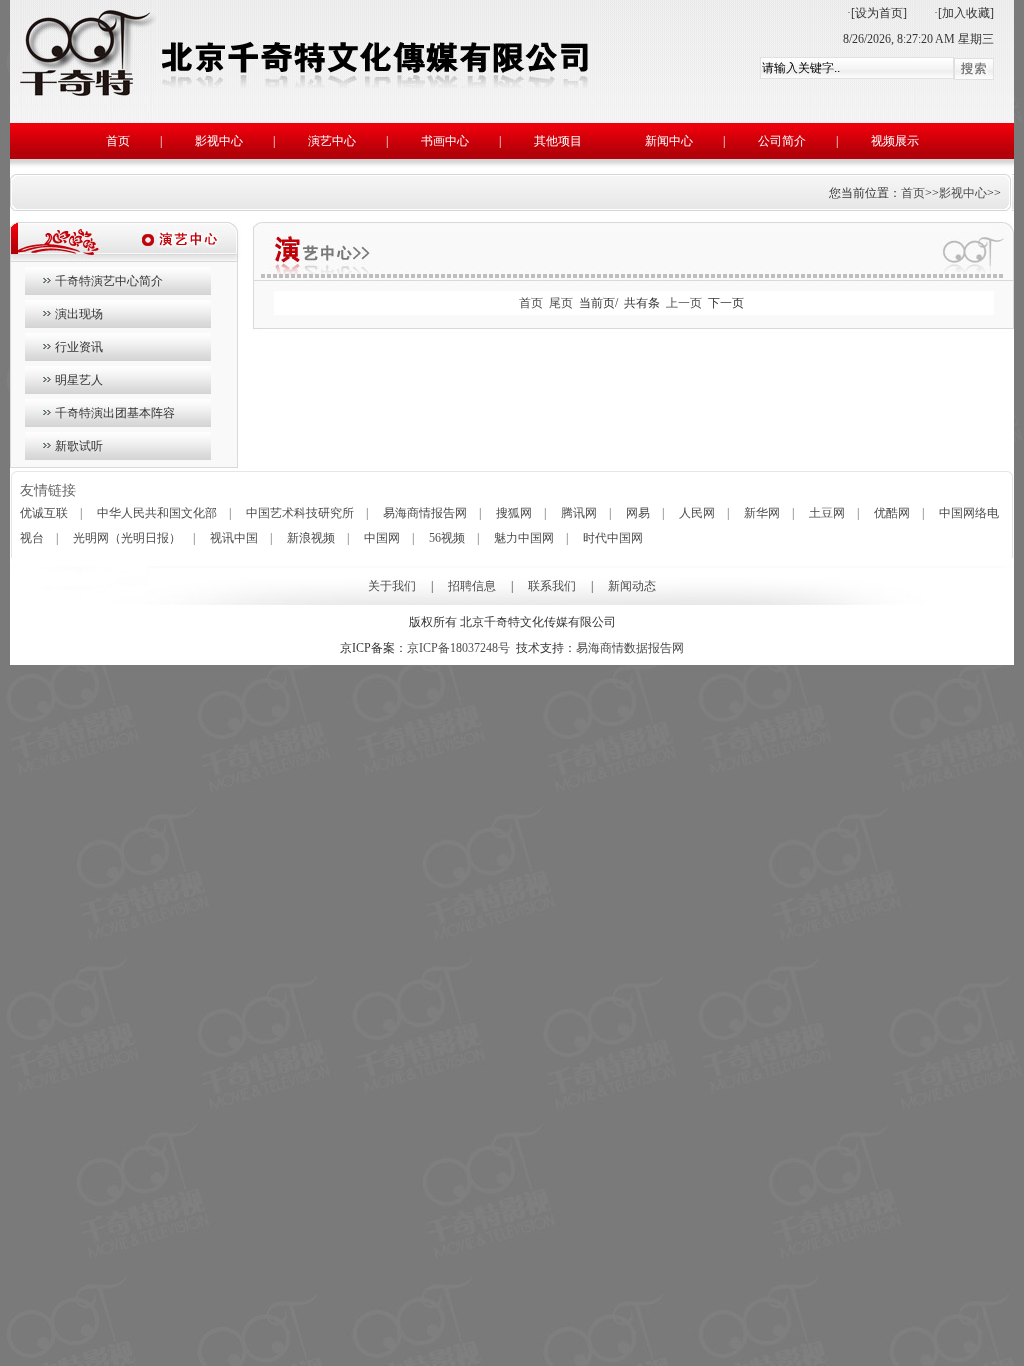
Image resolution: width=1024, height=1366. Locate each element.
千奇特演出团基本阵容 (115, 413)
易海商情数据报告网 (630, 648)
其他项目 (558, 141)
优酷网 (892, 513)
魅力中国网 (524, 538)
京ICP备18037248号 (458, 648)
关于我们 (392, 586)
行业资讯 (79, 347)
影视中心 (219, 141)
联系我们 (552, 586)
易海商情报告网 (425, 513)
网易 (638, 513)
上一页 (684, 303)
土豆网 (827, 513)
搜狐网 (514, 513)
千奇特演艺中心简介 (109, 281)
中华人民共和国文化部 (157, 513)
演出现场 (79, 314)
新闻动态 (632, 586)
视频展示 (895, 141)
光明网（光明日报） (127, 538)
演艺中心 (332, 141)
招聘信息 (472, 586)
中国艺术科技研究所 (300, 513)
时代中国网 (613, 538)
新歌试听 (79, 446)
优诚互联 (44, 513)
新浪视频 (311, 538)
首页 (118, 141)
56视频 (447, 538)
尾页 (561, 303)
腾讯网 (579, 513)
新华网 (762, 513)
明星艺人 (79, 380)
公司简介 (782, 141)
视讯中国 (234, 538)
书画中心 (445, 141)
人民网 (697, 513)
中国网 (382, 538)
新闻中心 (669, 141)
